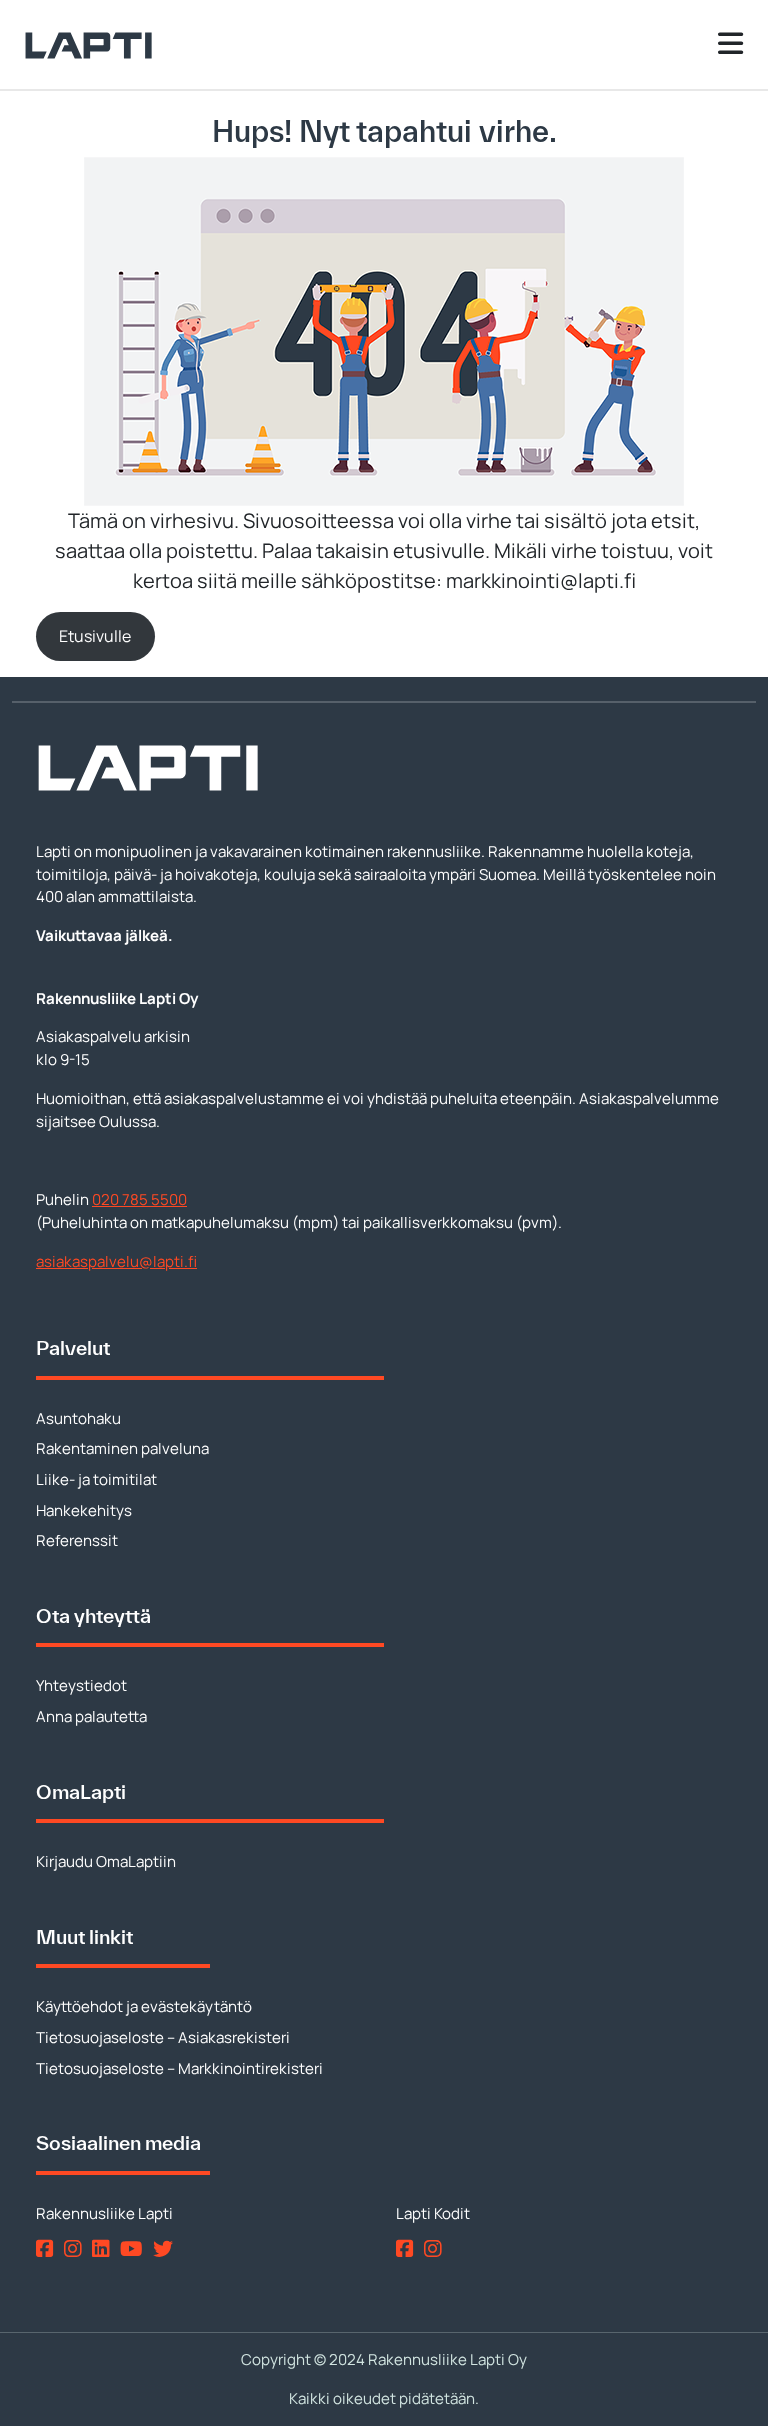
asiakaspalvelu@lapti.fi (116, 1261)
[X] (167, 2247)
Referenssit (77, 1540)
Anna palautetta (91, 1716)
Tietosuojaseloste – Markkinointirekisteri (179, 2068)
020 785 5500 (139, 1199)
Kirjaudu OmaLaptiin (106, 1861)
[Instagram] (76, 2247)
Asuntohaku (78, 1418)
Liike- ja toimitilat (96, 1479)
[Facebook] (48, 2247)
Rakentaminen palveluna (122, 1448)
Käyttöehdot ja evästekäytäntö (144, 2006)
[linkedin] (104, 2247)
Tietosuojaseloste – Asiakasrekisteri (163, 2037)
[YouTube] (135, 2247)
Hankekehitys (84, 1510)
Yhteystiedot (81, 1685)
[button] (95, 636)
